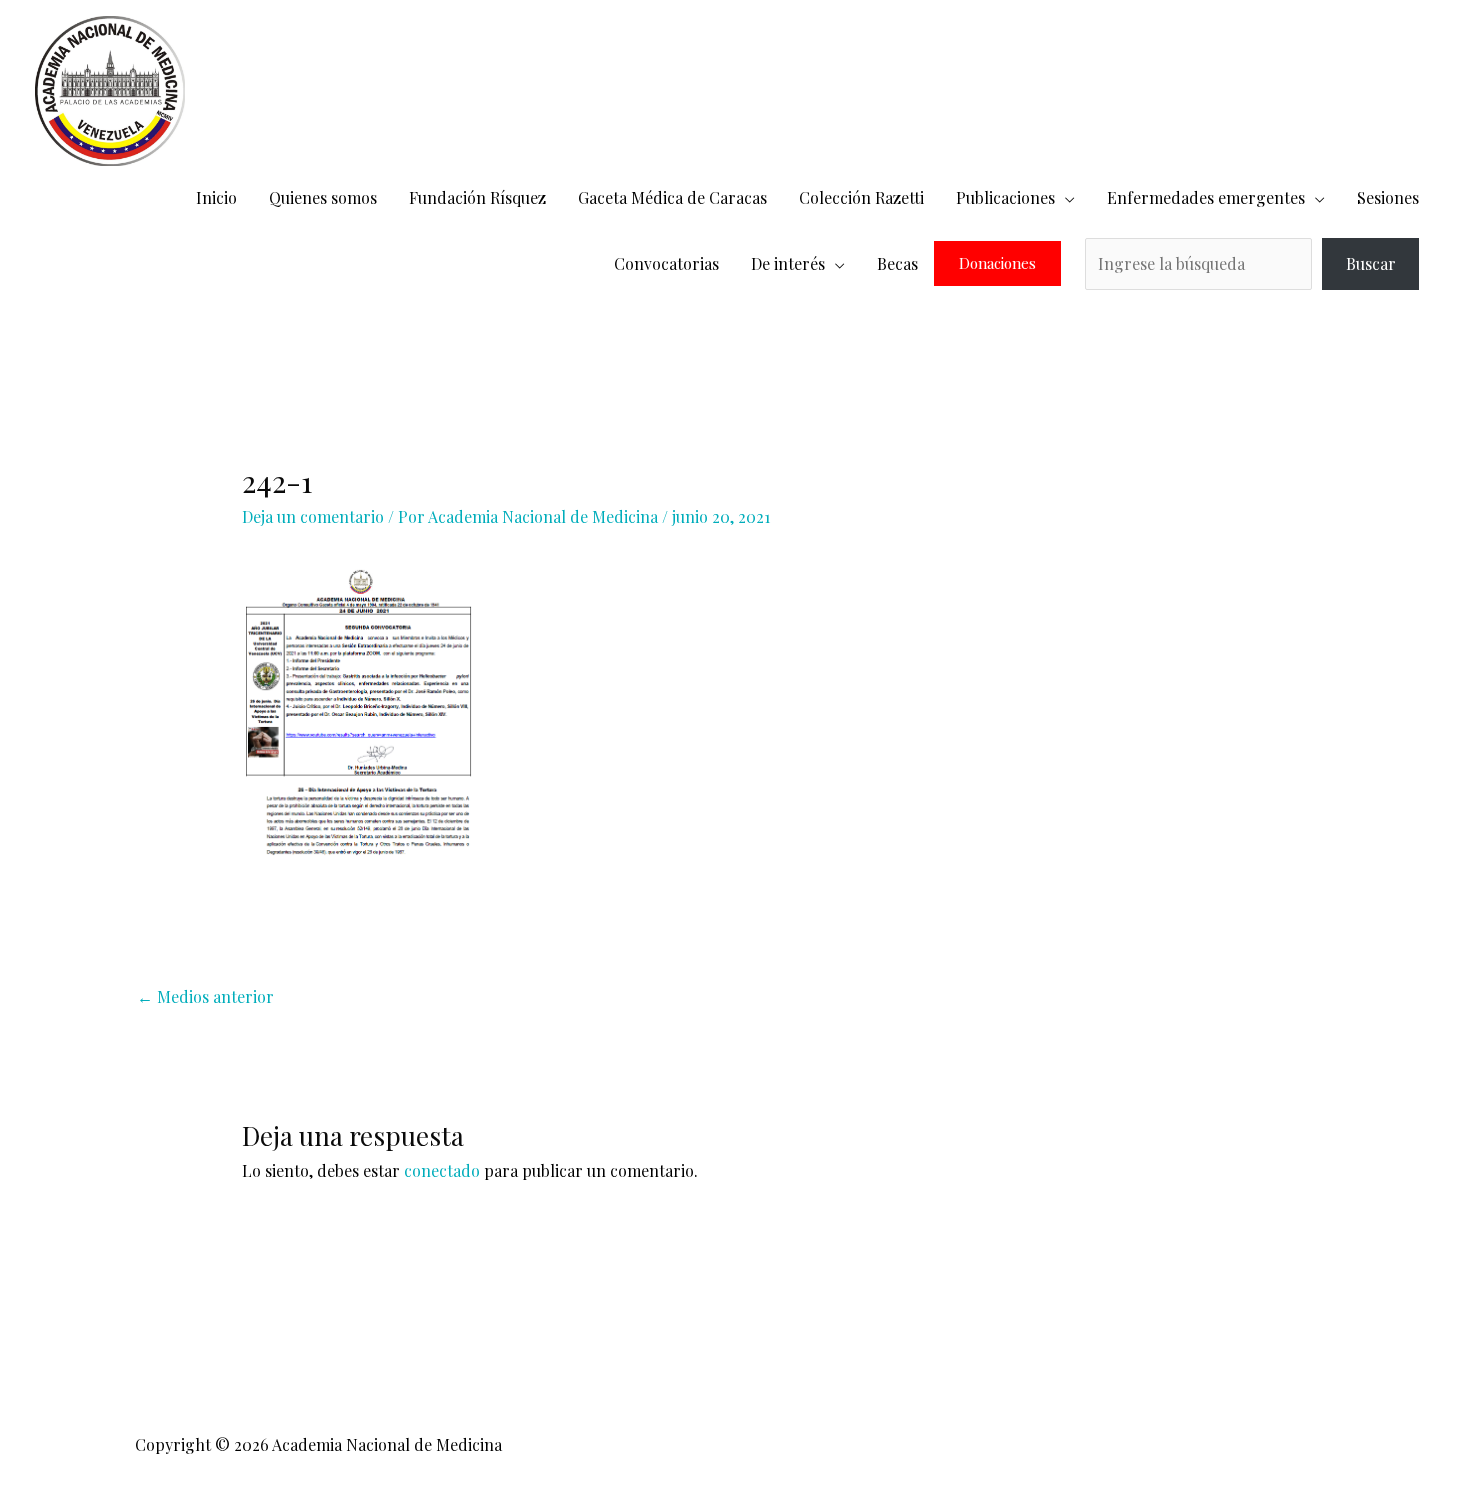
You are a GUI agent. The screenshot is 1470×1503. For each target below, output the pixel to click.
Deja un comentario (313, 516)
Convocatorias (666, 263)
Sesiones (1388, 197)
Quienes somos (323, 197)
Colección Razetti (861, 197)
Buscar (1371, 263)
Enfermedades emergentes (1206, 197)
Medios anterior (205, 996)
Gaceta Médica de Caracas (672, 197)
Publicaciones (1005, 197)
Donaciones (997, 263)
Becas (897, 263)
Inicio (216, 197)
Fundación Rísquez (477, 197)
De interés (788, 263)
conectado (442, 1170)
